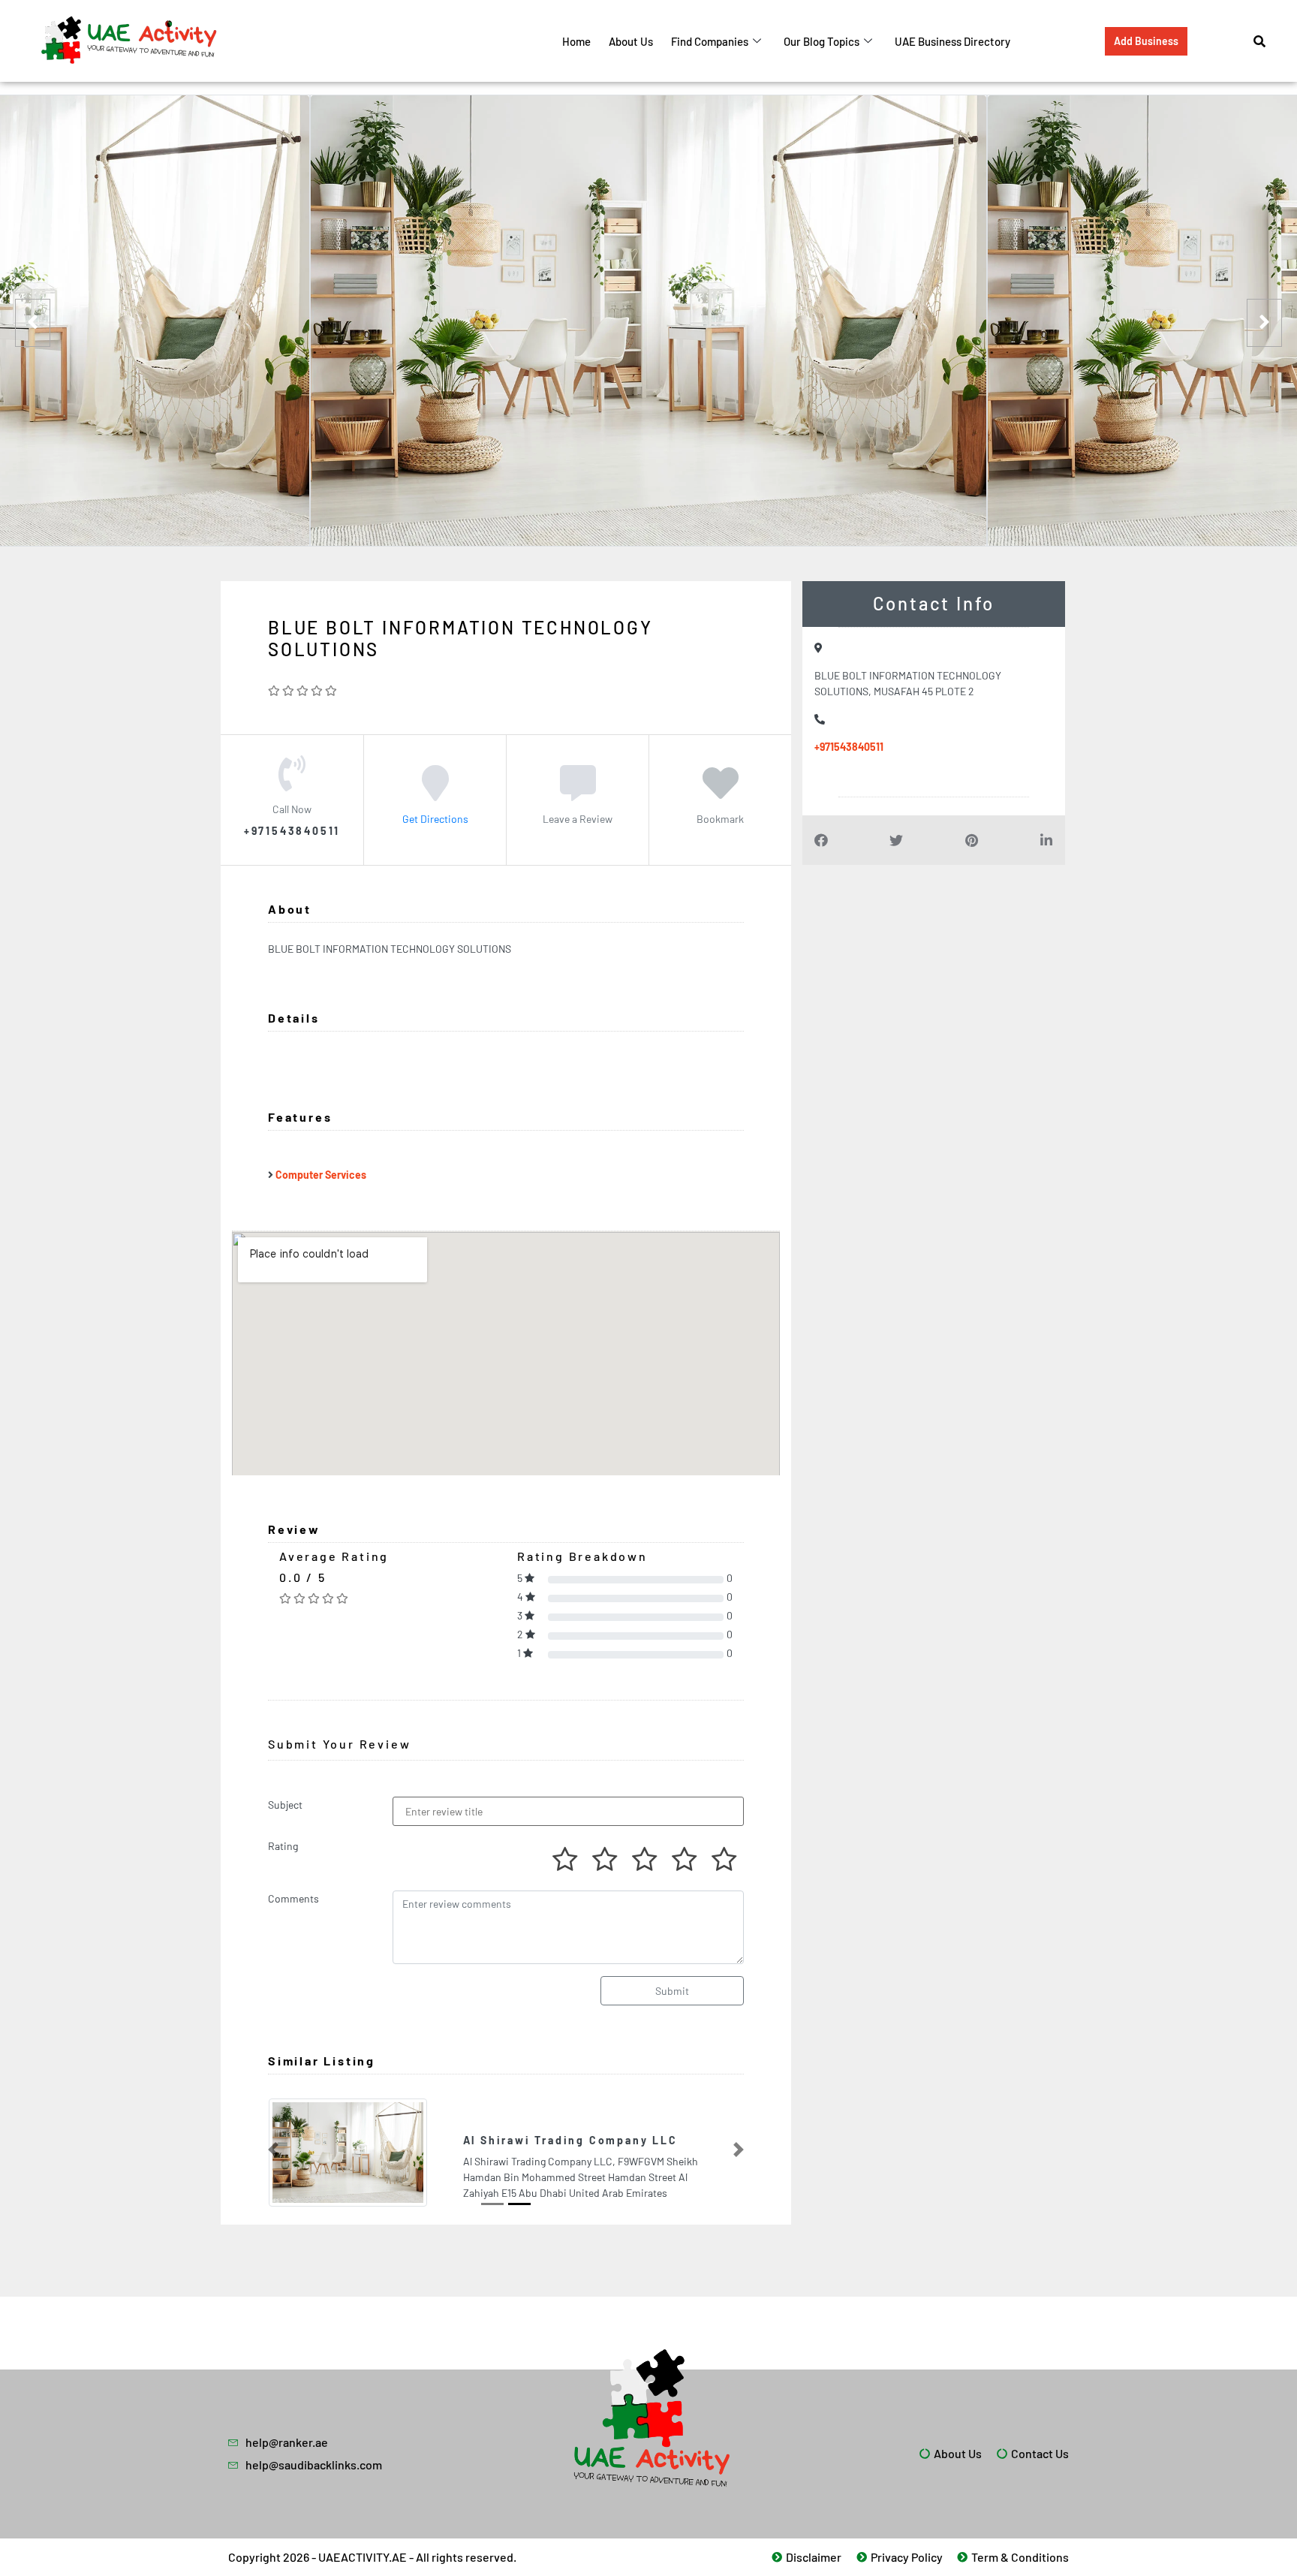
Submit (672, 1991)
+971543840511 (849, 747)
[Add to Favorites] (721, 794)
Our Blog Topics (822, 41)
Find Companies (710, 41)
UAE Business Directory (952, 41)
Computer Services (321, 1175)
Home (576, 41)
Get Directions (435, 819)
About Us (631, 41)
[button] (273, 2149)
